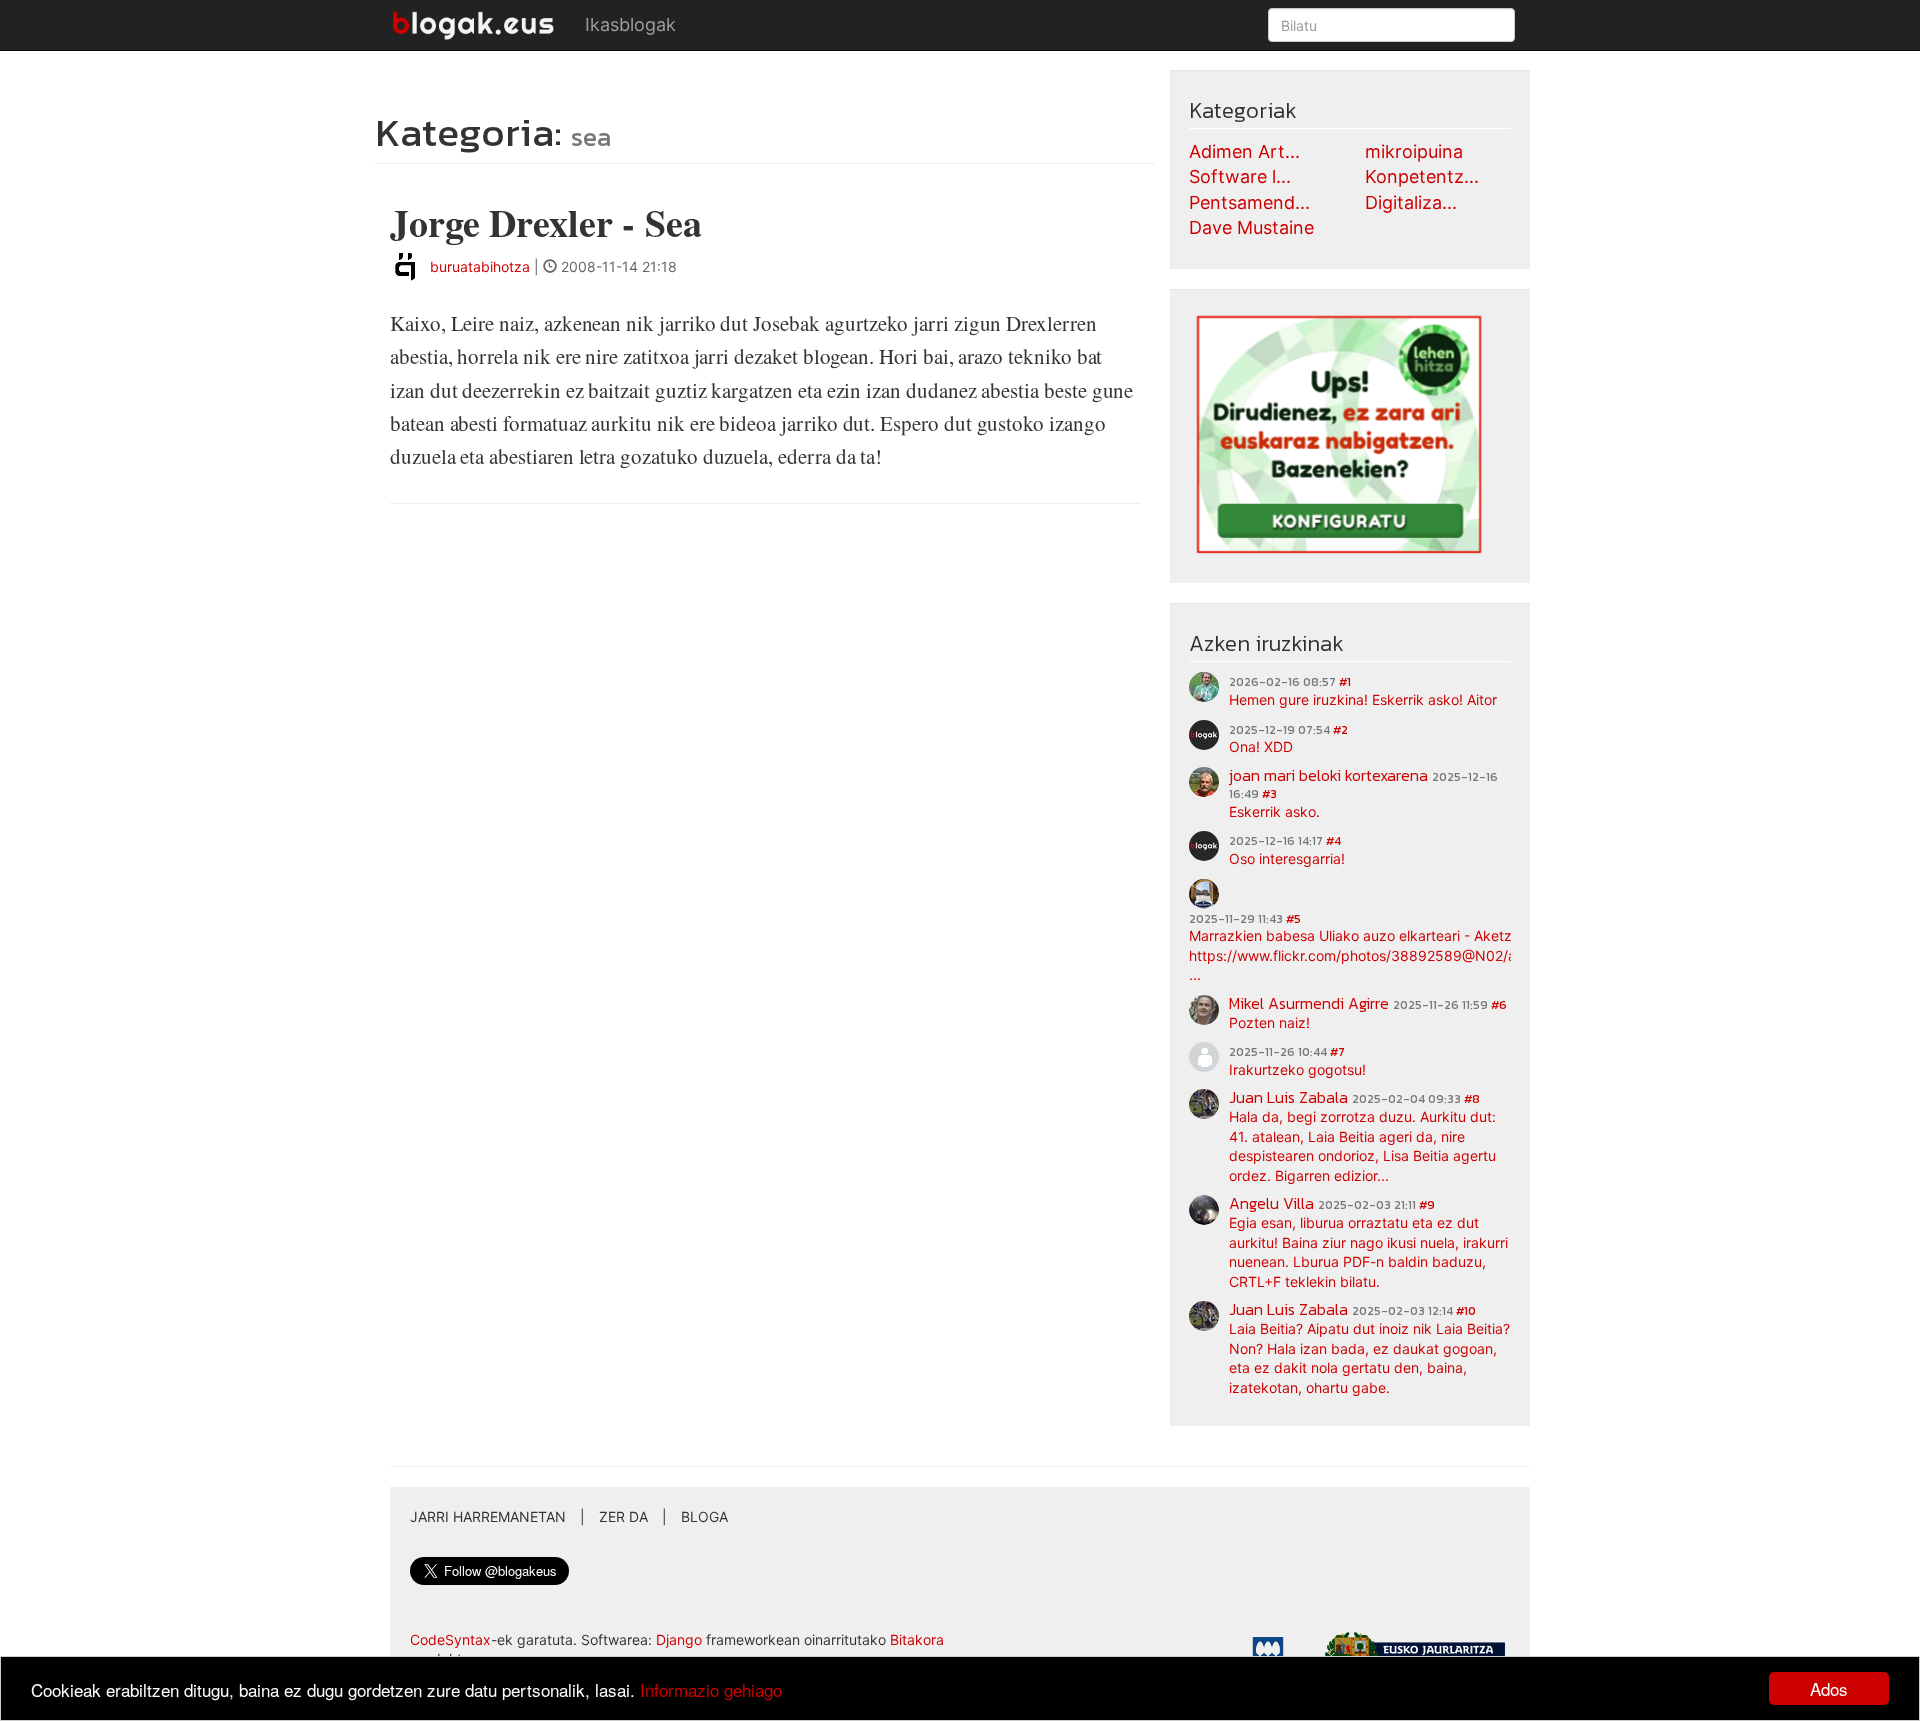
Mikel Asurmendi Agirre (1309, 1003)
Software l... (1240, 176)
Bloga (704, 1516)
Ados (1829, 1688)
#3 (1269, 794)
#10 (1466, 1311)
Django (679, 1639)
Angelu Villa (1271, 1203)
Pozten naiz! (1269, 1022)
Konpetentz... (1422, 176)
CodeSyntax (450, 1639)
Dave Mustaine (1251, 227)
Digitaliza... (1411, 202)
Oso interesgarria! (1287, 858)
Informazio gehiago (711, 1689)
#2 (1340, 730)
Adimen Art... (1244, 151)
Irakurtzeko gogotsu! (1297, 1069)
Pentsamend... (1249, 202)
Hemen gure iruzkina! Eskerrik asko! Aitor (1363, 699)
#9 (1427, 1205)
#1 (1345, 682)
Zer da (623, 1516)
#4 (1333, 841)
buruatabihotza (480, 266)
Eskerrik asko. (1274, 811)
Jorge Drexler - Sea (546, 222)
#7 (1337, 1052)
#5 (1293, 919)
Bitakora (917, 1639)
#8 (1472, 1099)
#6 (1499, 1005)
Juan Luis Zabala (1288, 1097)
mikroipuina (1414, 151)
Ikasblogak (630, 24)
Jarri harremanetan (488, 1516)
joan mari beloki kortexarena (1328, 775)
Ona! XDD (1261, 746)
